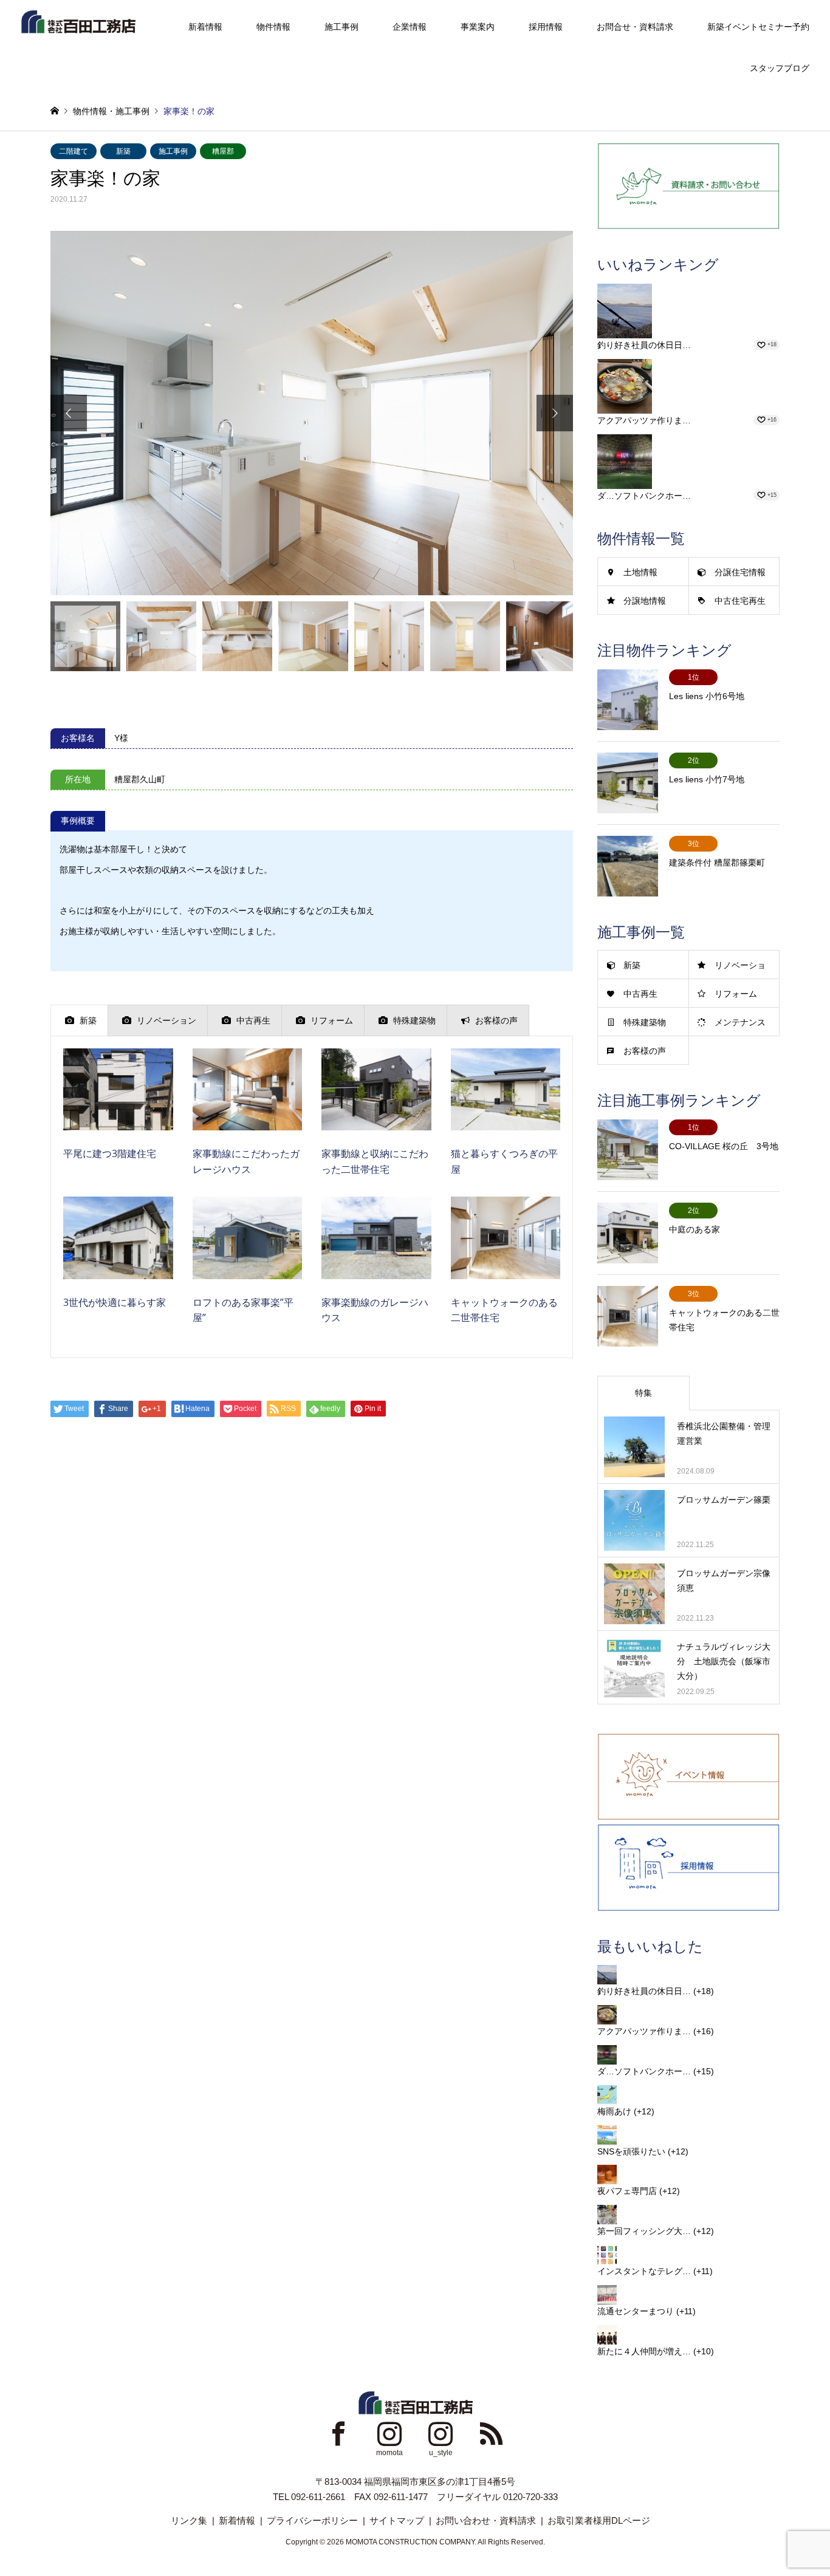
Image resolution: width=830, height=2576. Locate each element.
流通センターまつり (636, 2311)
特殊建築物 (645, 1022)
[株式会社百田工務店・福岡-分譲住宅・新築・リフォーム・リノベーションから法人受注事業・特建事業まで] (78, 21)
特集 (643, 1393)
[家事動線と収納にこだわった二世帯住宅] (376, 1119)
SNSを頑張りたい (631, 2151)
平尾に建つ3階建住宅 (110, 1153)
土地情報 (640, 572)
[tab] (79, 1020)
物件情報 (273, 27)
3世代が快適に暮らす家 (115, 1302)
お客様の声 (645, 1051)
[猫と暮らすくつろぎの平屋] (506, 1119)
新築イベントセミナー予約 (758, 27)
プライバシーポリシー (312, 2520)
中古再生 (640, 994)
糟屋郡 (223, 151)
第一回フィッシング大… (644, 2231)
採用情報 (546, 27)
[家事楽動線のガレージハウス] (376, 1267)
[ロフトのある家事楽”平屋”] (248, 1267)
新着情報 (205, 27)
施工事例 (341, 27)
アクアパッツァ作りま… (644, 420)
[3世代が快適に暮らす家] (118, 1267)
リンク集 (189, 2520)
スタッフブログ (780, 68)
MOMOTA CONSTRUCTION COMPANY (410, 2542)
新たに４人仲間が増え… (644, 2351)
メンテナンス (740, 1022)
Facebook (338, 2433)
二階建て (74, 151)
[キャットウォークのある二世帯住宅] (506, 1267)
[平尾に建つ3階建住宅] (118, 1119)
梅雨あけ (614, 2111)
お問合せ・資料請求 (635, 27)
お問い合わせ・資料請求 (486, 2520)
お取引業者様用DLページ (599, 2520)
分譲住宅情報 (740, 572)
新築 (123, 151)
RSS (492, 2433)
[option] (312, 413)
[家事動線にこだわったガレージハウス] (248, 1119)
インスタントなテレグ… (644, 2271)
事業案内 (478, 27)
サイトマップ (397, 2520)
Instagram (389, 2433)
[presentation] (79, 1020)
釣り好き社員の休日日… (644, 345)
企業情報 (410, 27)
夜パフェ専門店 (627, 2191)
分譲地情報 (645, 601)
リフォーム (736, 994)
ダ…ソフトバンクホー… (644, 496)
